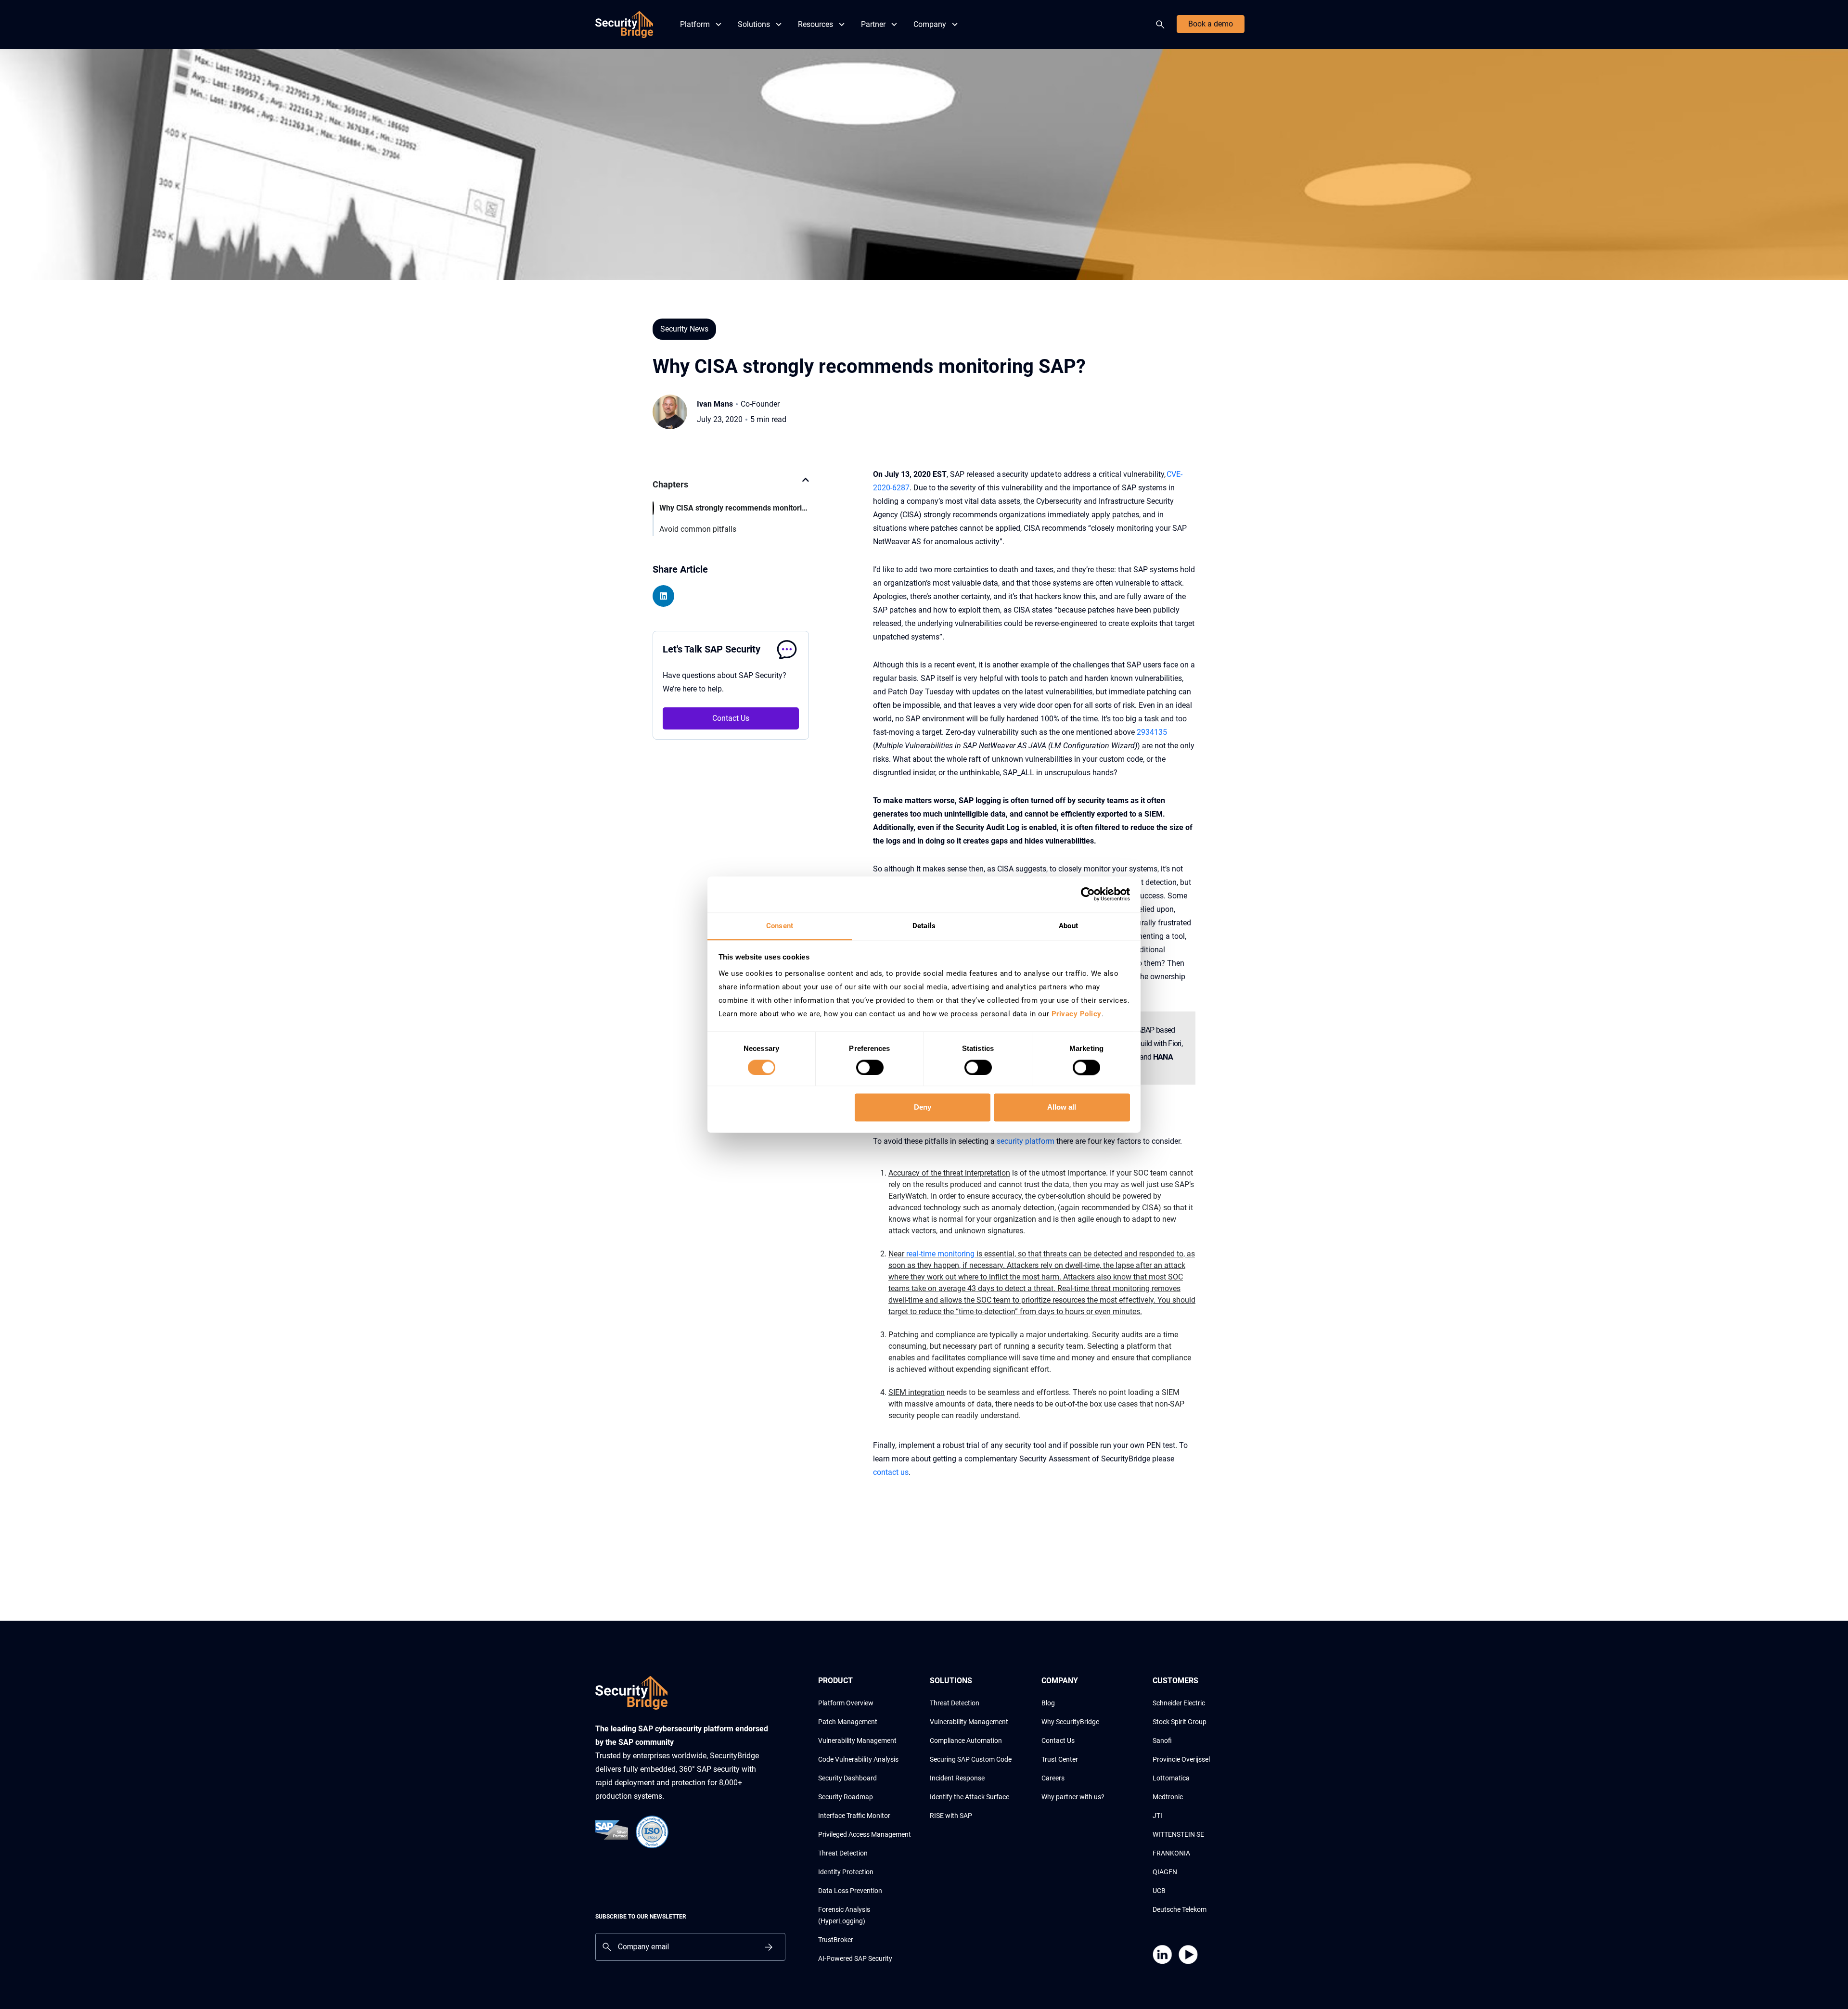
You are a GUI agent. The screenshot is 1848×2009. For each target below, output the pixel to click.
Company (930, 24)
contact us (891, 1472)
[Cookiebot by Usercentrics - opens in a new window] (1088, 894)
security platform (1026, 1141)
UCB (1159, 1891)
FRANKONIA (1171, 1853)
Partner (873, 24)
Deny (923, 1107)
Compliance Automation (966, 1740)
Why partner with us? (1073, 1797)
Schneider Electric (1179, 1703)
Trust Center (1060, 1759)
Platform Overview (846, 1703)
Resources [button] (815, 24)
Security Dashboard (847, 1778)
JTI (1157, 1816)
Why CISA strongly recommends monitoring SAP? (734, 508)
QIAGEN (1165, 1872)
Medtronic (1168, 1797)
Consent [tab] (780, 926)
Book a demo (1211, 24)
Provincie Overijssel (1181, 1759)
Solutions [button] (754, 24)
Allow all (1062, 1107)
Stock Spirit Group (1180, 1722)
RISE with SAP (951, 1816)
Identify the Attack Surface (969, 1797)
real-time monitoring (940, 1254)
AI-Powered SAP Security (855, 1958)
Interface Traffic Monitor (854, 1816)
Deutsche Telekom (1180, 1909)
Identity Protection (846, 1872)
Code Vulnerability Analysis (858, 1759)
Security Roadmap (846, 1797)
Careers (1053, 1778)
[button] (806, 485)
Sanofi (1162, 1740)
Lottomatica (1171, 1778)
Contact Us (731, 718)
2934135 (1152, 732)
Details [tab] (924, 926)
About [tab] (1068, 926)
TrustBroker (836, 1940)
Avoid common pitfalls (698, 529)
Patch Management (848, 1722)
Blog (1048, 1703)
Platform (695, 24)
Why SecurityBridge (1070, 1722)
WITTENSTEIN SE (1178, 1834)
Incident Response (957, 1778)
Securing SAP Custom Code (971, 1759)
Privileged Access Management (865, 1834)
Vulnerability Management (857, 1740)
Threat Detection (843, 1853)
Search (1162, 25)
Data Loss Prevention (850, 1891)
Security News (684, 329)
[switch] (870, 1067)
